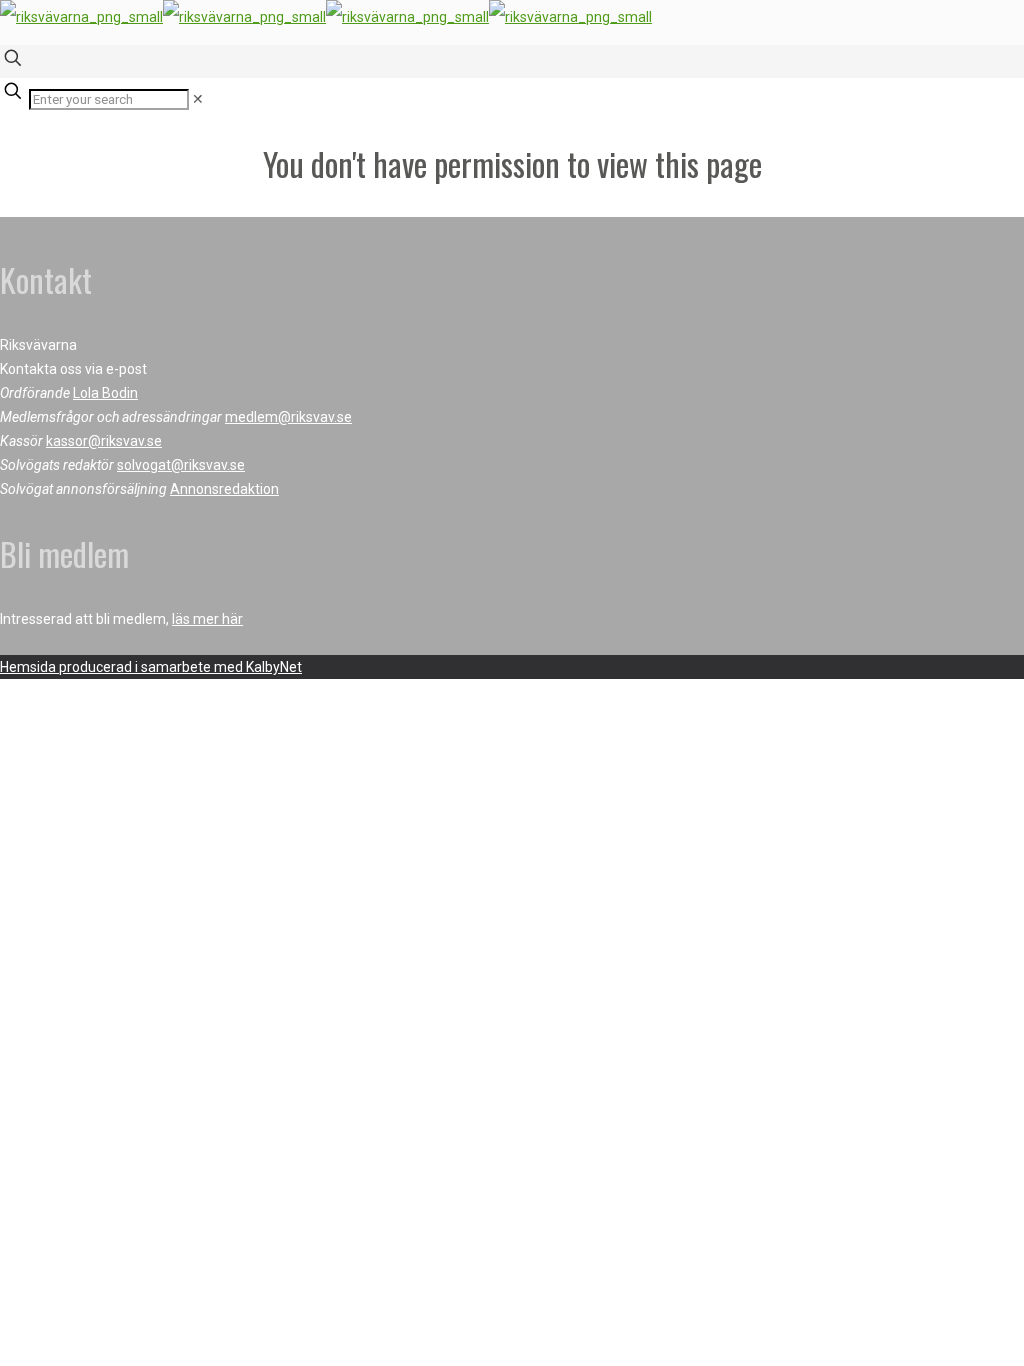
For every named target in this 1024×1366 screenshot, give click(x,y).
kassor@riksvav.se (104, 441)
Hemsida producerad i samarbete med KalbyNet (151, 667)
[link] (198, 99)
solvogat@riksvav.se (181, 465)
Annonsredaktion (224, 489)
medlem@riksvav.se (288, 417)
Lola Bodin (105, 393)
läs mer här (207, 619)
